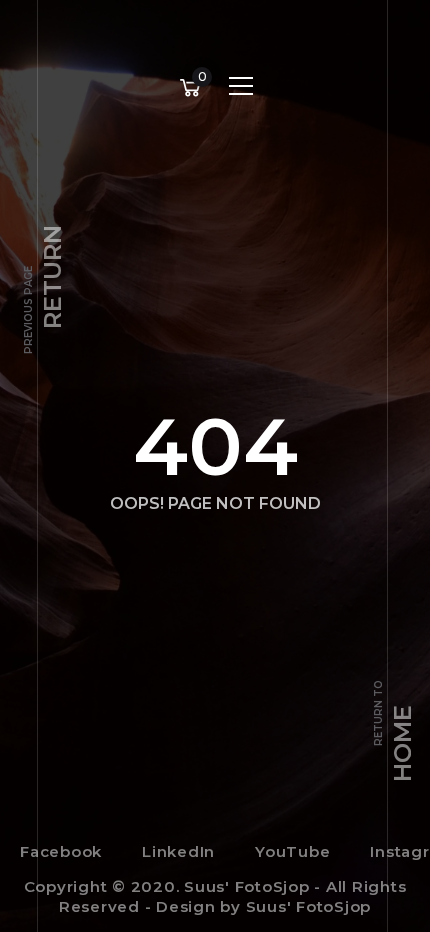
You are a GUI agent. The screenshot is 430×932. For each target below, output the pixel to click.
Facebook (61, 851)
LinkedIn (178, 851)
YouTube (292, 851)
